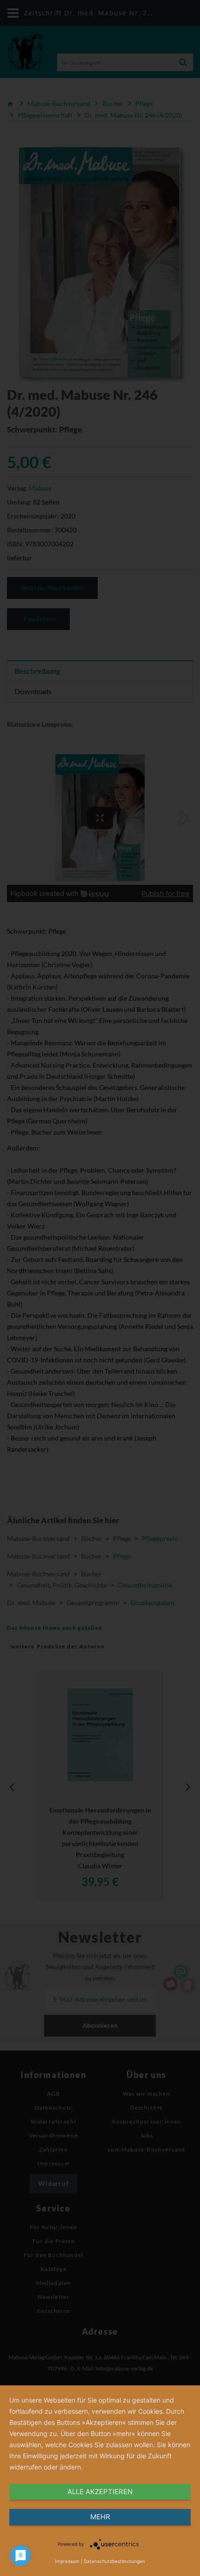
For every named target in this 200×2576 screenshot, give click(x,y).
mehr (100, 2517)
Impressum (67, 2561)
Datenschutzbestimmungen (114, 2561)
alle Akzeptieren (100, 2492)
